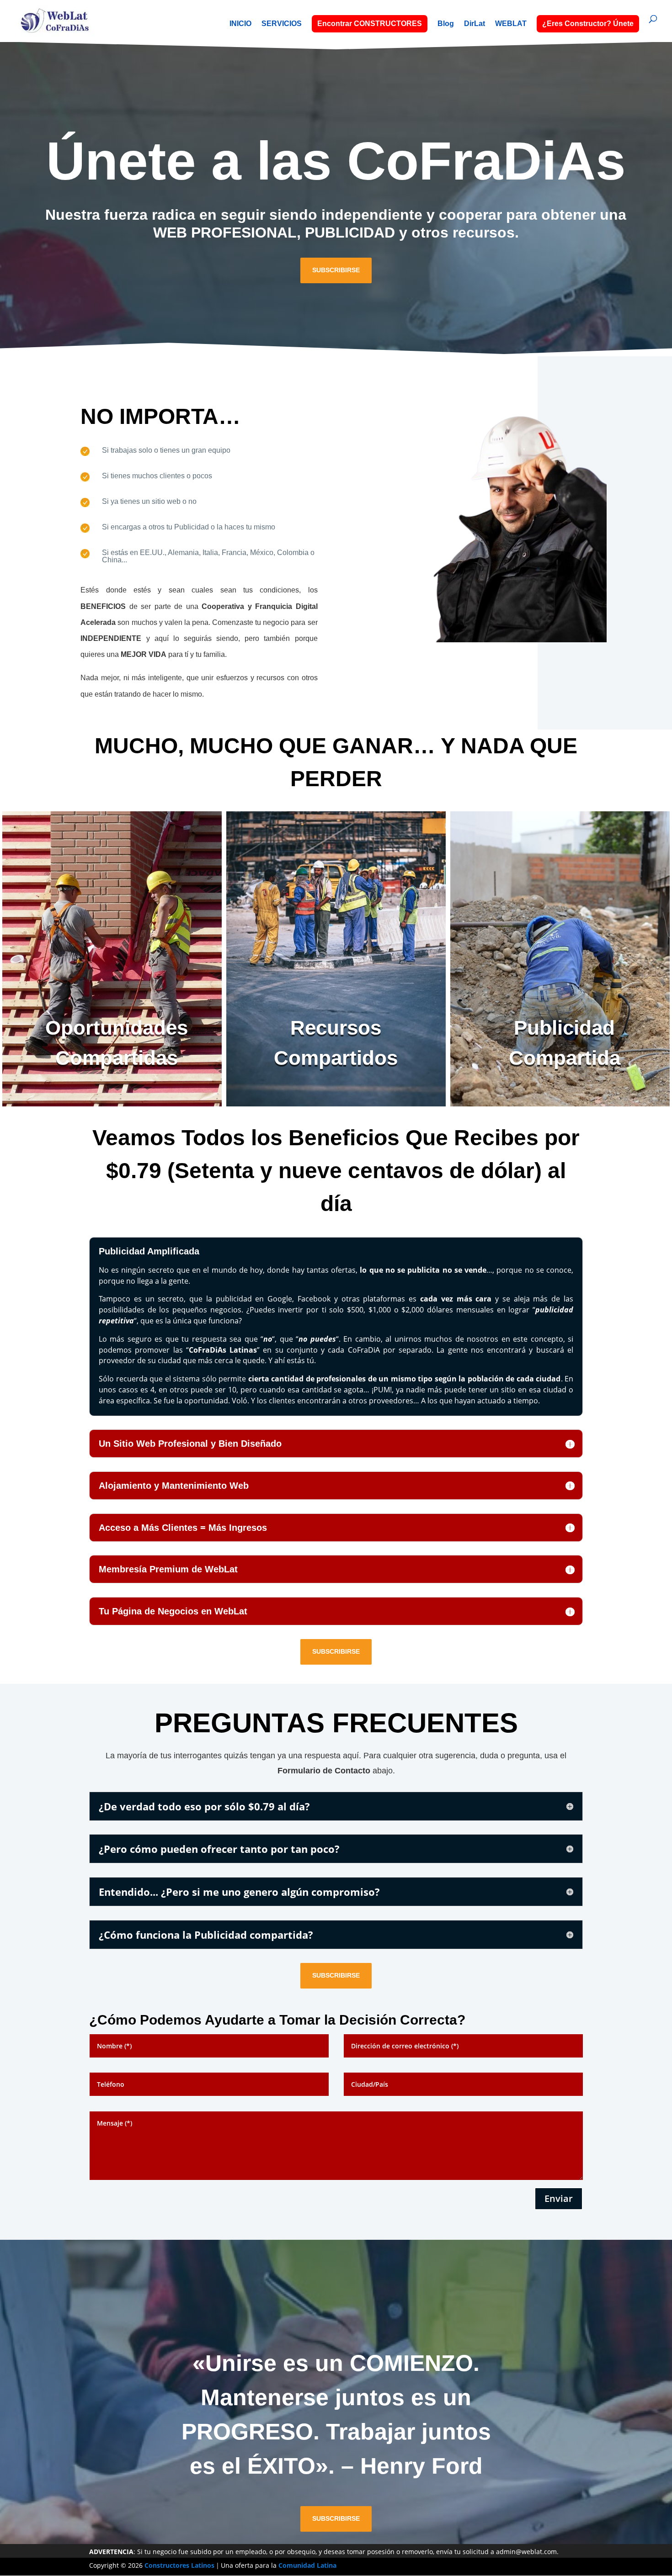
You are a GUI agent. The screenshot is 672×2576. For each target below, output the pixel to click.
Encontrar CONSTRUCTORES (370, 24)
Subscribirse (336, 270)
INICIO (240, 24)
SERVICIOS (282, 24)
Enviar (559, 2198)
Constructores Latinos (179, 2565)
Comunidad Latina (307, 2565)
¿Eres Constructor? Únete (588, 24)
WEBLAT (511, 24)
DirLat (475, 24)
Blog (446, 24)
